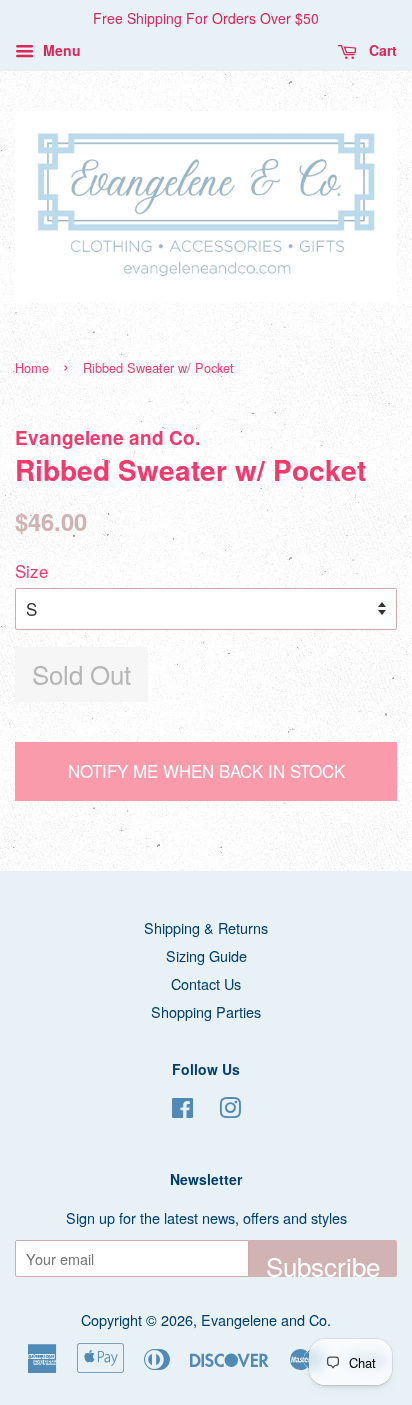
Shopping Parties (206, 1011)
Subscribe (323, 1262)
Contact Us (206, 983)
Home (32, 367)
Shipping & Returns (206, 927)
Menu (60, 50)
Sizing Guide (206, 955)
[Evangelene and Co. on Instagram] (230, 1110)
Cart (381, 50)
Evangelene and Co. (266, 1319)
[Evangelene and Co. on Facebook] (182, 1110)
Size (31, 570)
